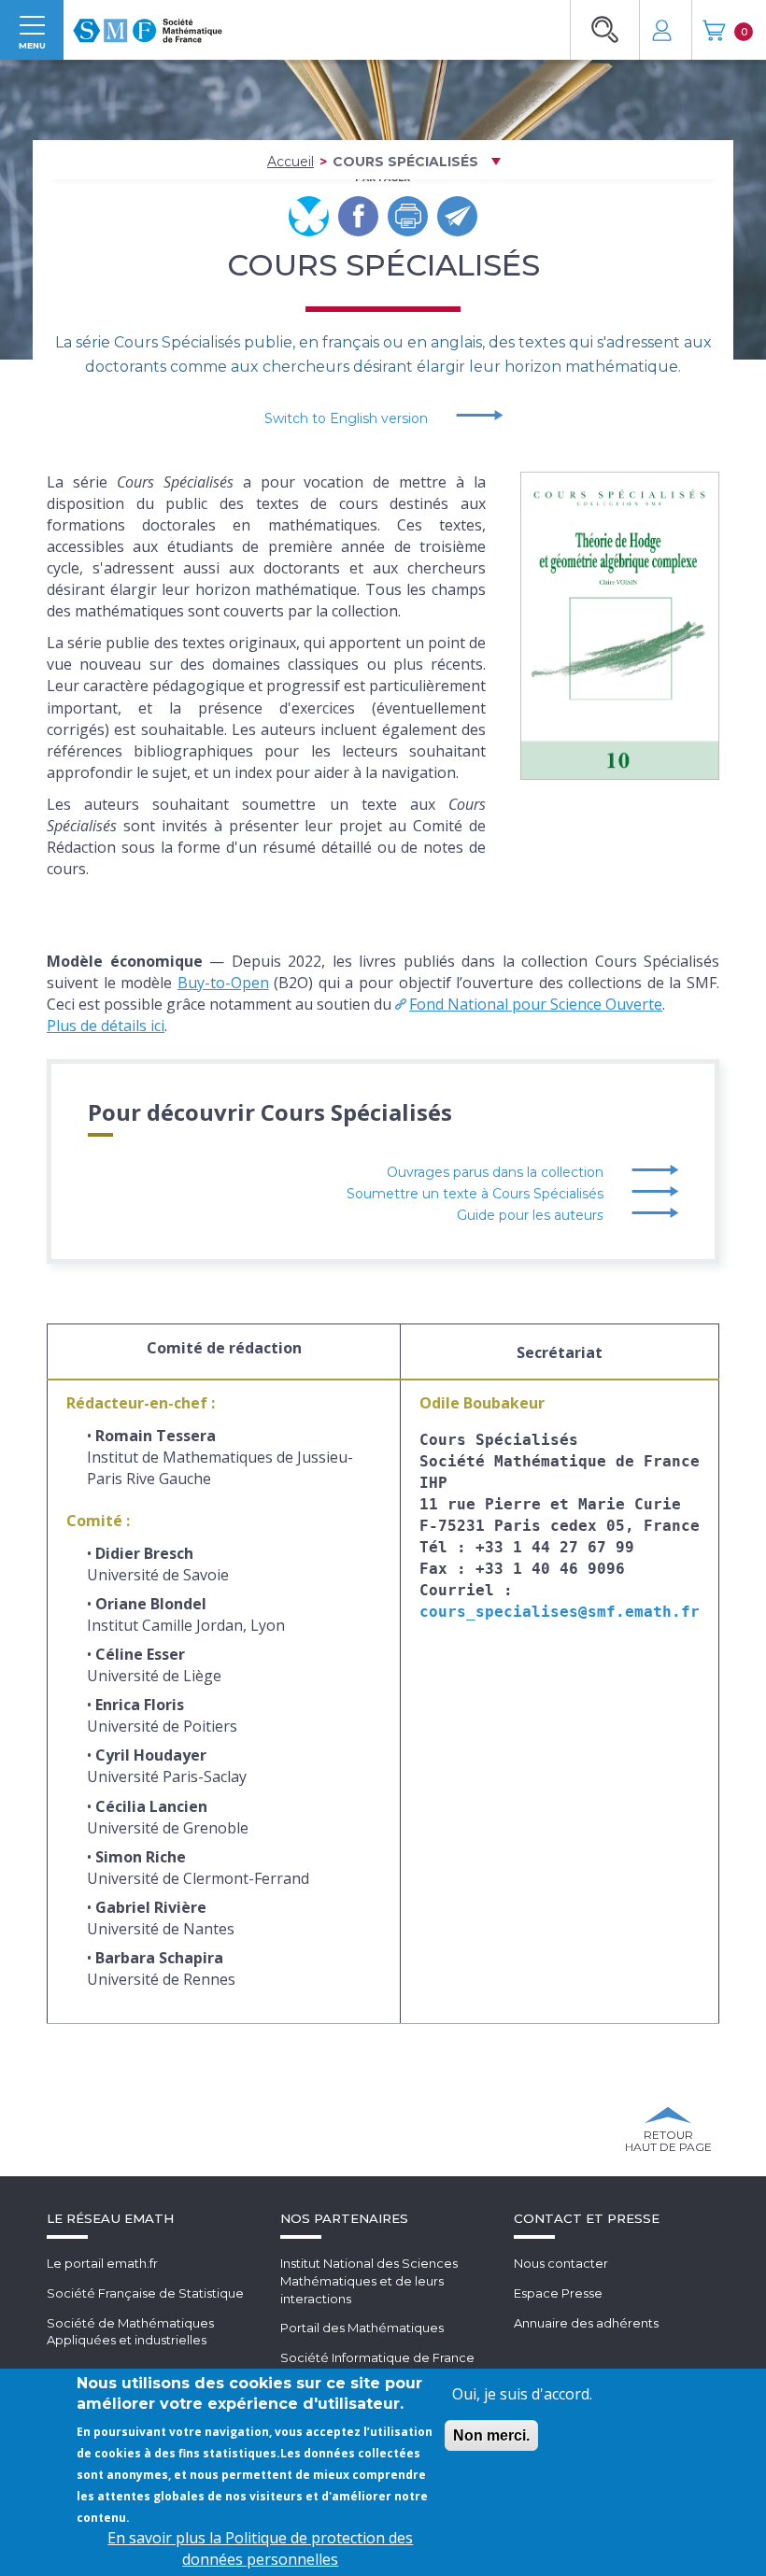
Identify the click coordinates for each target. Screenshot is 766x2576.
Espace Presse (558, 2293)
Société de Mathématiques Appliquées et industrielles (130, 2332)
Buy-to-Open (223, 983)
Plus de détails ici (106, 1026)
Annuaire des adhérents (586, 2323)
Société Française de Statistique (145, 2293)
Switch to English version (346, 418)
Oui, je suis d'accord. (522, 2394)
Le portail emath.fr (102, 2263)
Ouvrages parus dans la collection (495, 1172)
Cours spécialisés (405, 162)
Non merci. (491, 2435)
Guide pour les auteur (530, 1215)
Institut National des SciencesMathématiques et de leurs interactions (369, 2280)
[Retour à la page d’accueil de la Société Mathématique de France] (148, 25)
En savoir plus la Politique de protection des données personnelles (260, 2548)
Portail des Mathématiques (362, 2328)
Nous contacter (561, 2263)
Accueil (291, 162)
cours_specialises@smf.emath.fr (560, 1612)
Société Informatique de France (377, 2357)
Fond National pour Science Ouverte (536, 1004)
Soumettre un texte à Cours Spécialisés (475, 1194)
